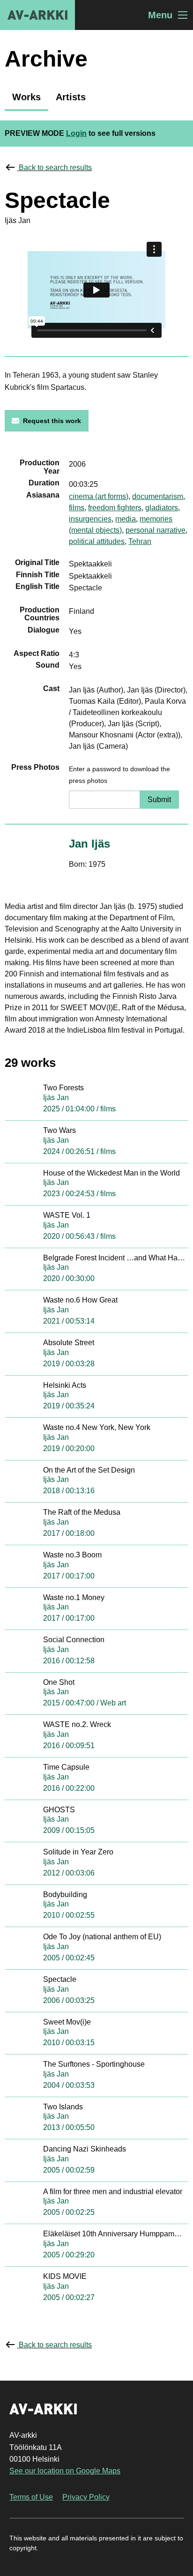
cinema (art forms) (99, 496)
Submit (159, 800)
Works (26, 97)
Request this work (52, 421)
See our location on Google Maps (65, 2471)
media (126, 519)
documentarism (158, 496)
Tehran (140, 541)
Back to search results (55, 168)
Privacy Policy (86, 2497)
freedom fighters (115, 508)
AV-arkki (37, 15)
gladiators (162, 508)
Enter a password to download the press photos (119, 775)
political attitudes (97, 541)
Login (76, 133)
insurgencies (90, 519)
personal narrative (156, 530)
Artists (71, 97)
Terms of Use (31, 2497)
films (77, 508)
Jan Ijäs (89, 844)
